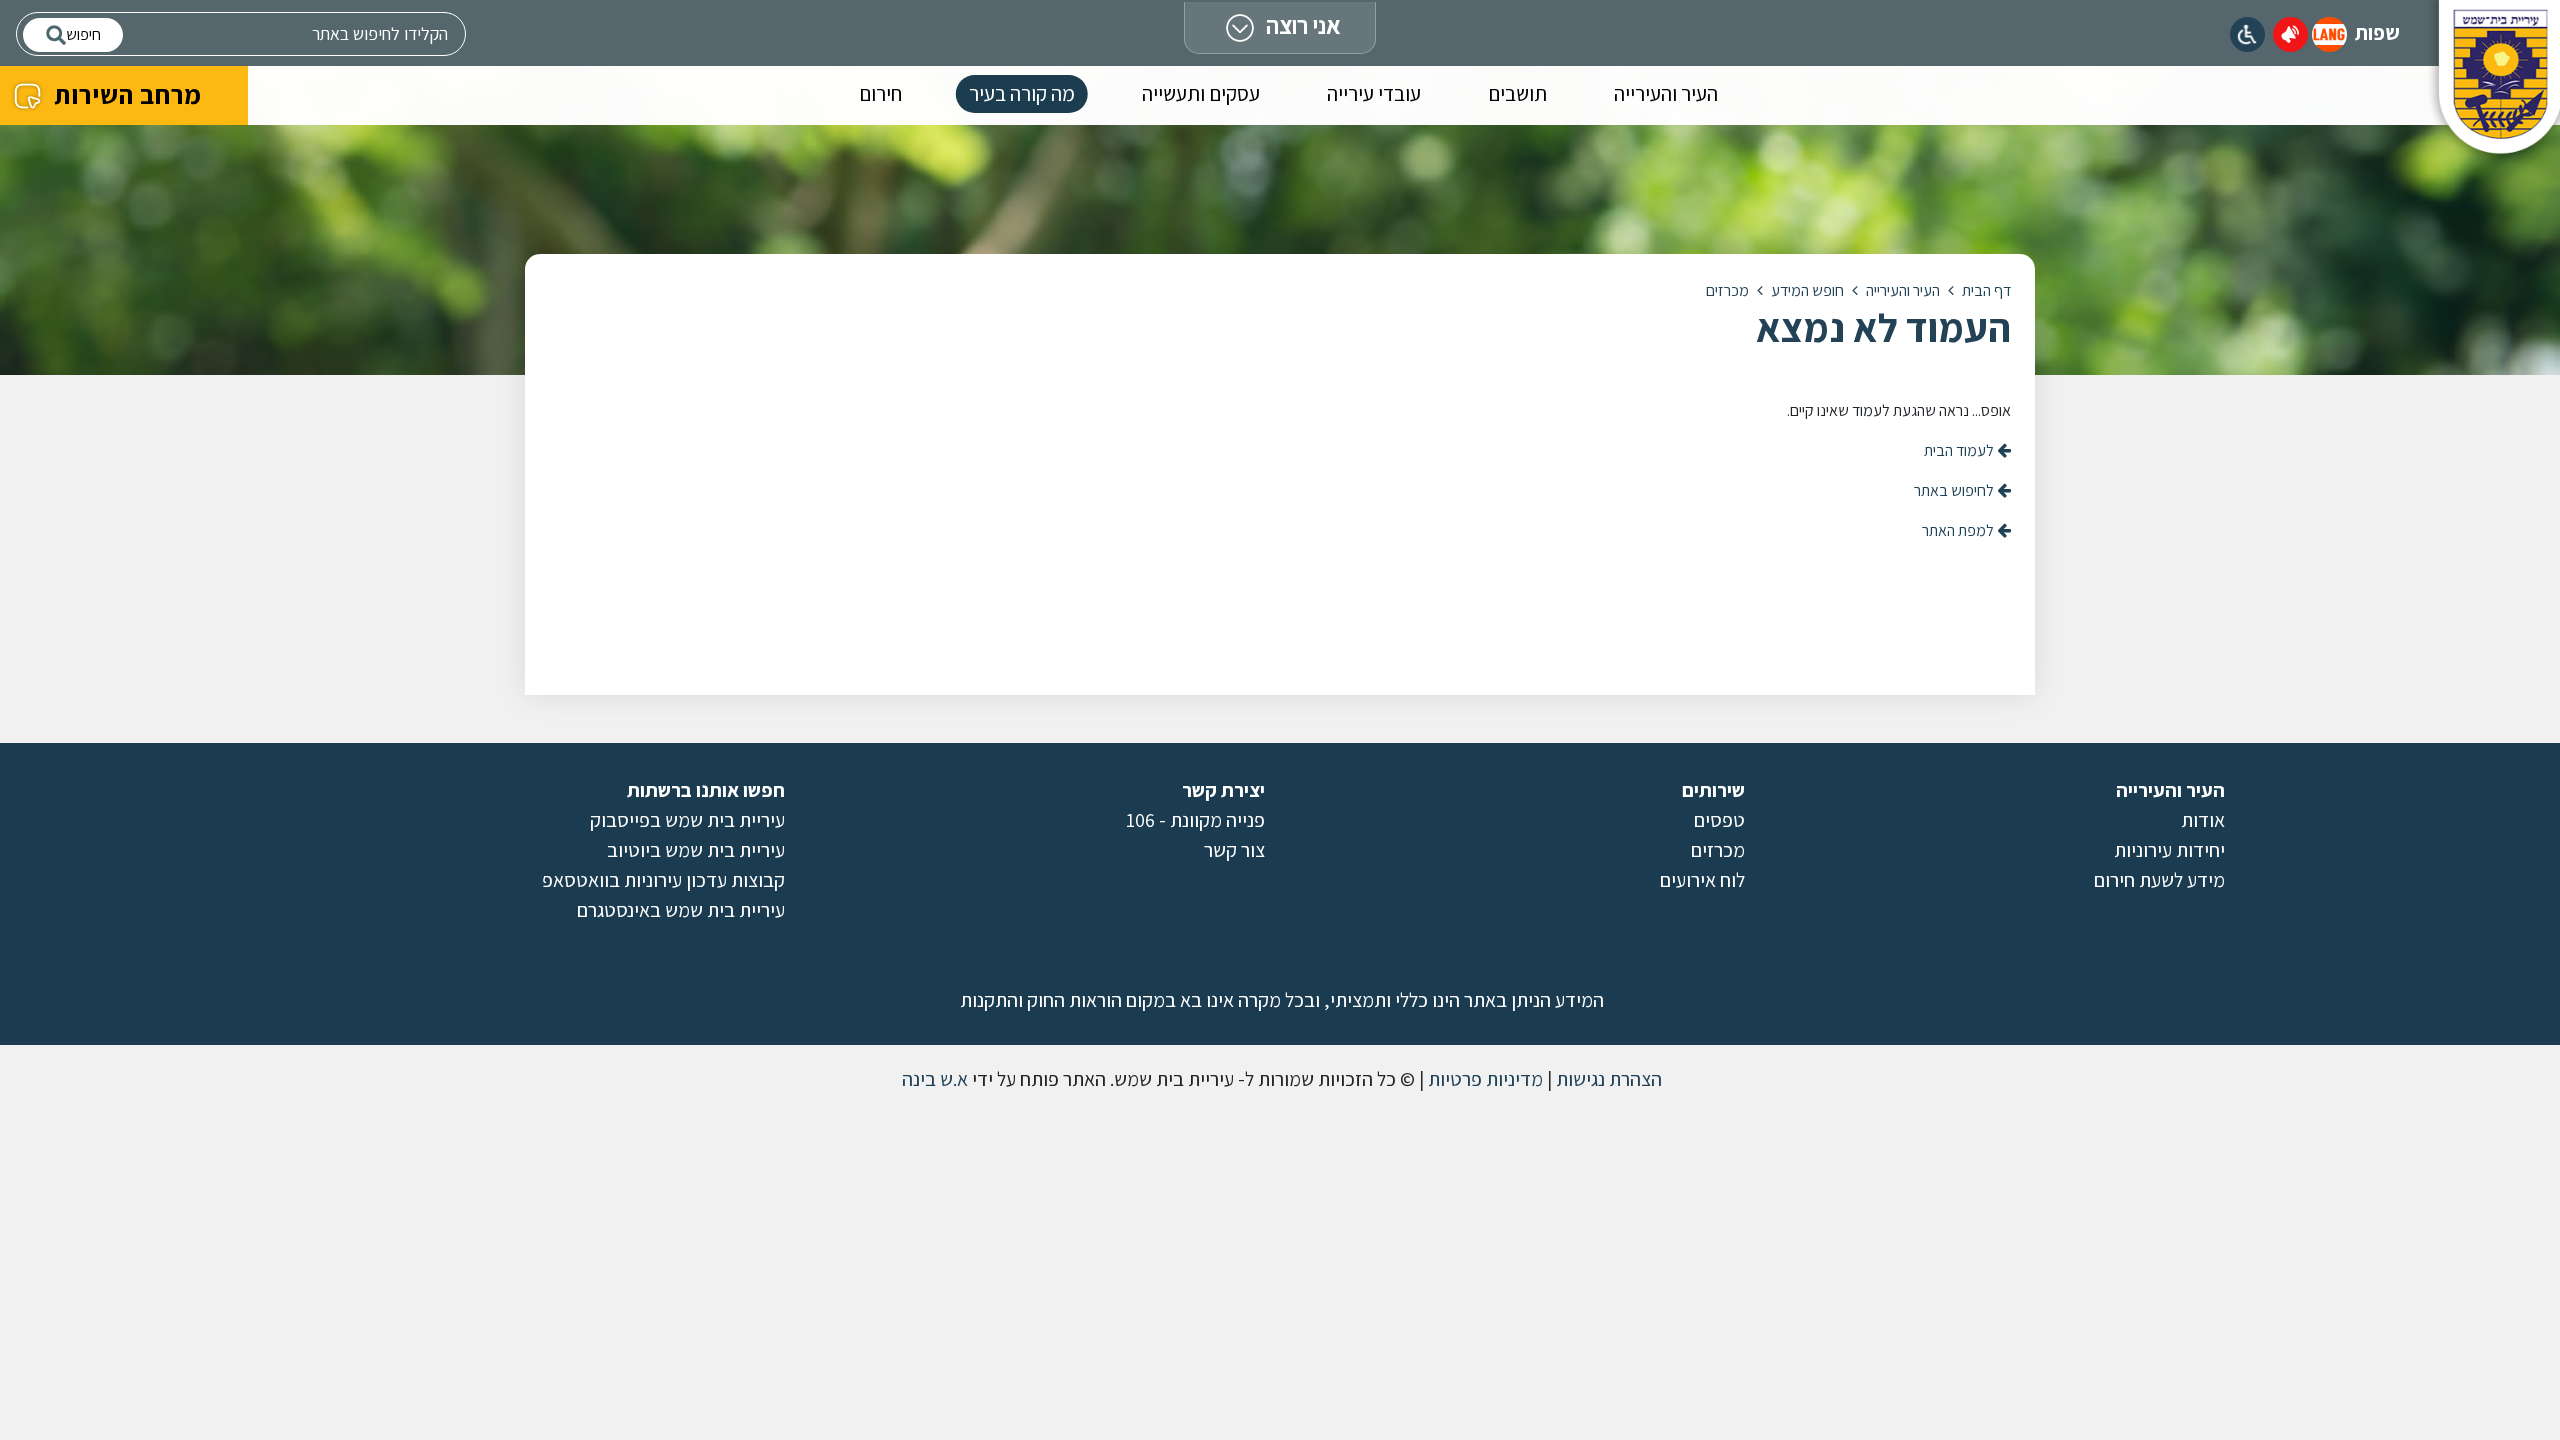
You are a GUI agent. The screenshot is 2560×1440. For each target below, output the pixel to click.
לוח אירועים (1702, 880)
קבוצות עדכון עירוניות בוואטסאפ (663, 880)
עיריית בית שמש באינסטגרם (681, 910)
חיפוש (83, 34)
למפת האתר (1959, 530)
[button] (2329, 34)
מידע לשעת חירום (2159, 880)
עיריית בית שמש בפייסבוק (687, 820)
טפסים (1719, 820)
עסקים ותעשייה (1201, 93)
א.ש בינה (933, 1079)
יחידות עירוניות (2169, 850)
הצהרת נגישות (1607, 1079)
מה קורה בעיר (1022, 93)
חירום (880, 93)
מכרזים (1718, 850)
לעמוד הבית (1960, 450)
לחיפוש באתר (1955, 490)
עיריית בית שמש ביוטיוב (696, 850)
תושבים (1517, 93)
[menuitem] (1666, 97)
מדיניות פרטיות (1483, 1079)
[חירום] (2290, 34)
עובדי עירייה (1374, 93)
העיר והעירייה (1666, 93)
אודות (2203, 820)
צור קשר (1234, 850)
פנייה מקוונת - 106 (1195, 820)
